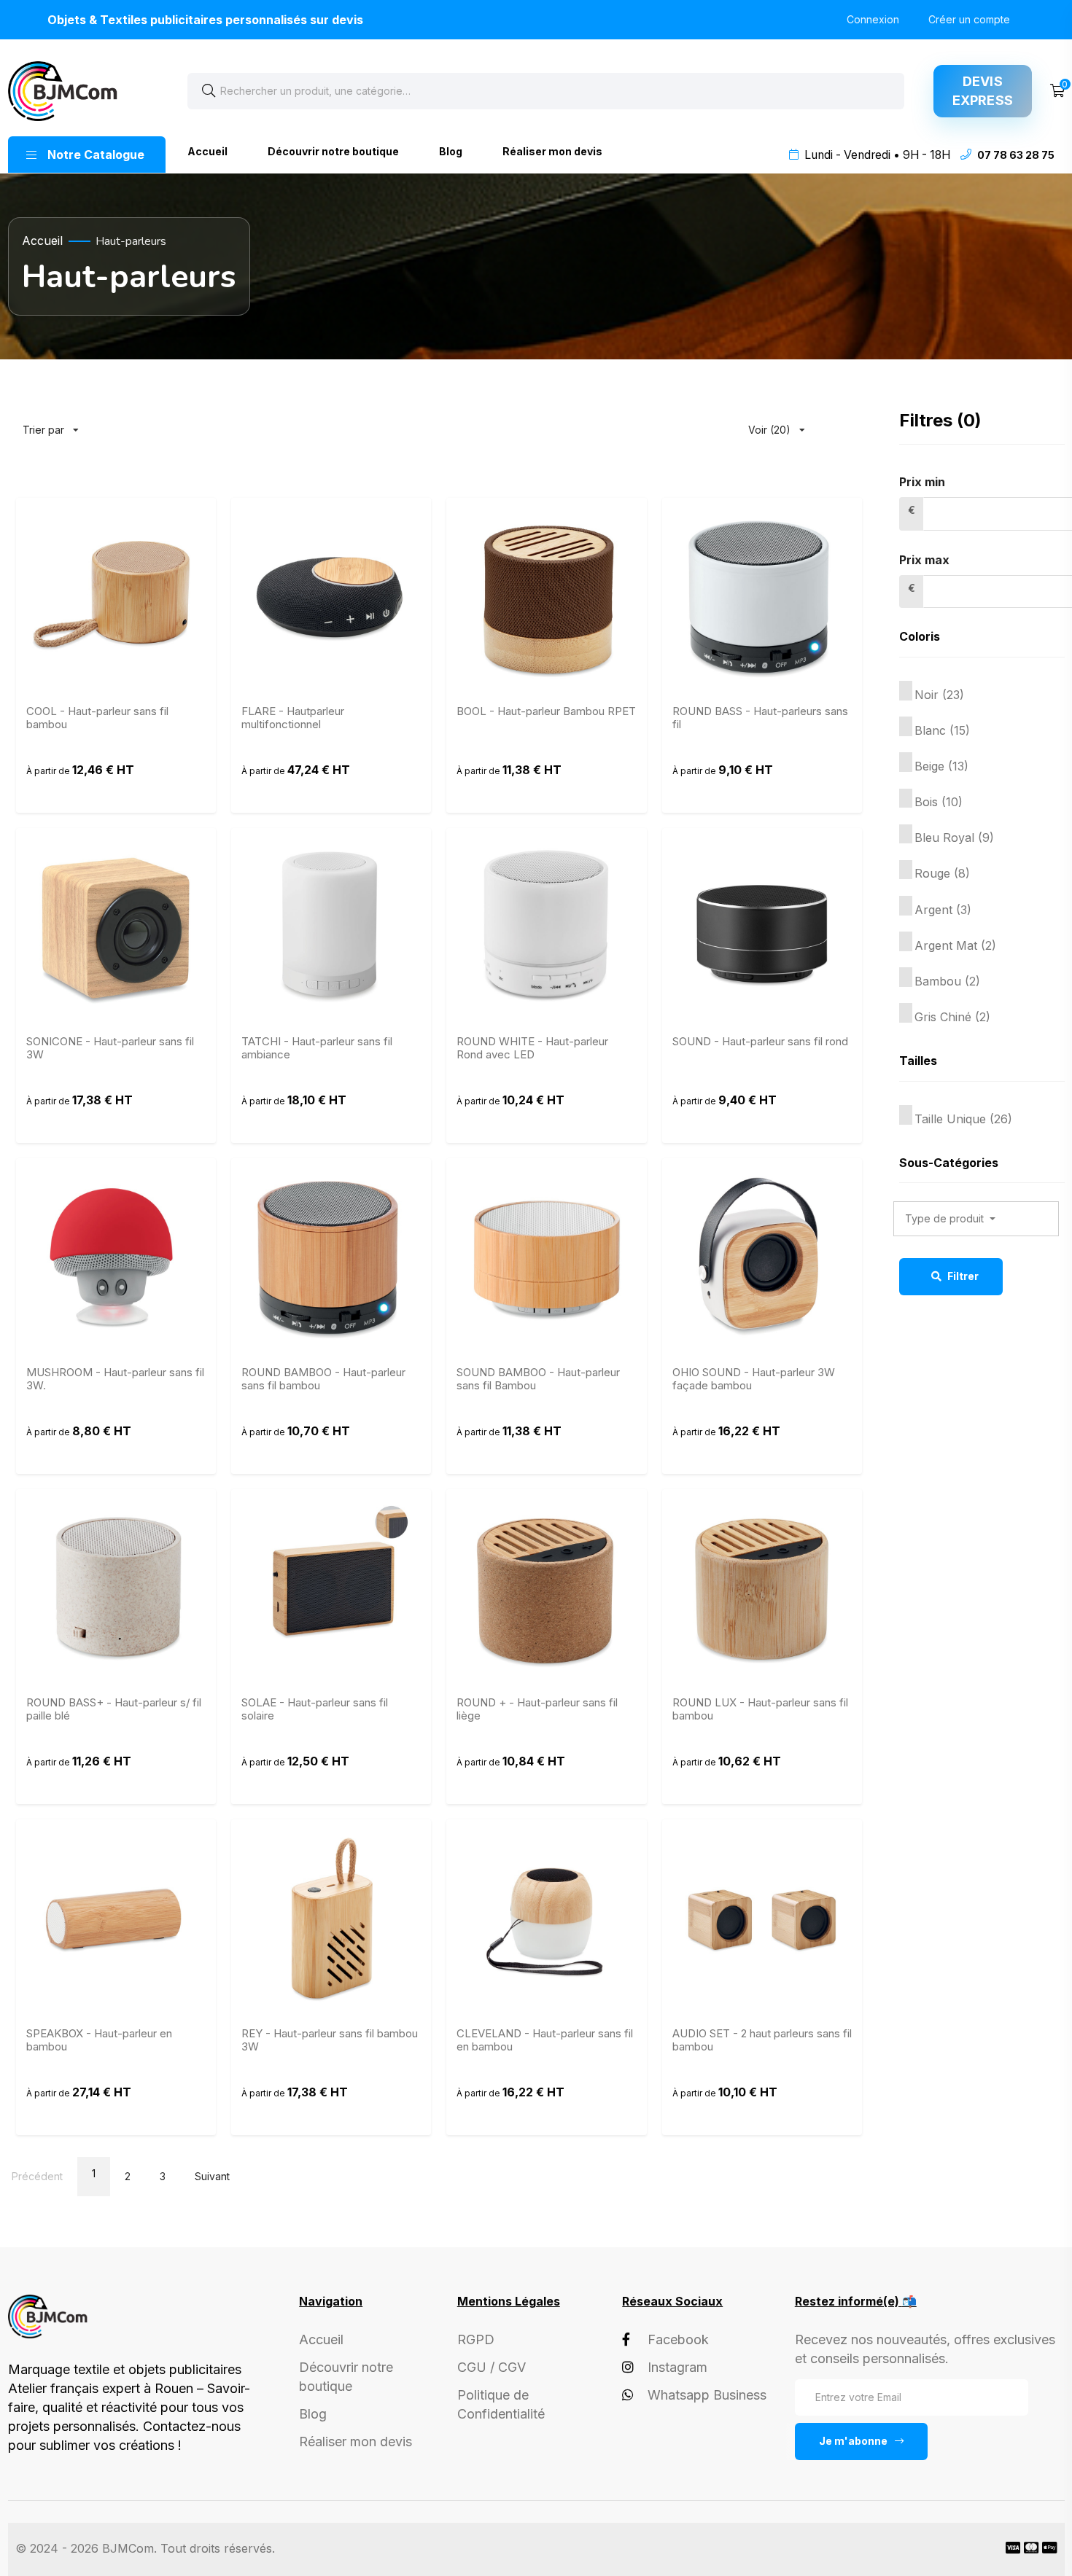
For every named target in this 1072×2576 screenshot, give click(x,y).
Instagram (677, 2367)
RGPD (476, 2339)
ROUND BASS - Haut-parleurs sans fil (760, 718)
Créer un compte (969, 19)
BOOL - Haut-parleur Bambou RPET (546, 711)
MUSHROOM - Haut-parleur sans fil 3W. (115, 1379)
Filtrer (962, 1276)
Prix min (922, 482)
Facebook (678, 2339)
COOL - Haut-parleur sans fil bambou (97, 718)
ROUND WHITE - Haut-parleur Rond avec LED (532, 1048)
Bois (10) (939, 802)
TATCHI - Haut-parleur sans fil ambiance (317, 1048)
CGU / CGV (492, 2367)
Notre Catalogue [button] (96, 155)
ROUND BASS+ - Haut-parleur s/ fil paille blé (114, 1709)
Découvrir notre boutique (333, 151)
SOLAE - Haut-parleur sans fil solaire (315, 1709)
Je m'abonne (853, 2441)
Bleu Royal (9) (954, 838)
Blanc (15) (942, 730)
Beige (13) (941, 766)
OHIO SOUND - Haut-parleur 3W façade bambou (754, 1379)
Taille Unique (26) (963, 1119)
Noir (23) (939, 695)
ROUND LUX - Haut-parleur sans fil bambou (760, 1709)
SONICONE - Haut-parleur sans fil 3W (110, 1048)
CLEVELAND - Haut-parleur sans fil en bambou (545, 2040)
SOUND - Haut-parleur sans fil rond (760, 1042)
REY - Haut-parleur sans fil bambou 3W (330, 2040)
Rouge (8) (942, 873)
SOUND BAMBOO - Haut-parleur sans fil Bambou (538, 1379)
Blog (451, 151)
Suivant (212, 2176)
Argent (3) (943, 910)
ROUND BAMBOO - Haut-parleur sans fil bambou (323, 1379)
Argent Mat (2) (955, 945)
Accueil (207, 151)
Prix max (924, 560)
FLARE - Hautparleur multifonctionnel (293, 718)
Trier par (57, 423)
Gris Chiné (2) (952, 1017)
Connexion (873, 19)
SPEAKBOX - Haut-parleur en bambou (99, 2040)
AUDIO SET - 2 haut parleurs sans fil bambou (762, 2040)
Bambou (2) (947, 981)
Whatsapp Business (707, 2395)
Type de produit (946, 1218)
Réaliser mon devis (552, 151)
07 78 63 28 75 (1016, 155)
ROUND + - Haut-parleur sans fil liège (537, 1709)
